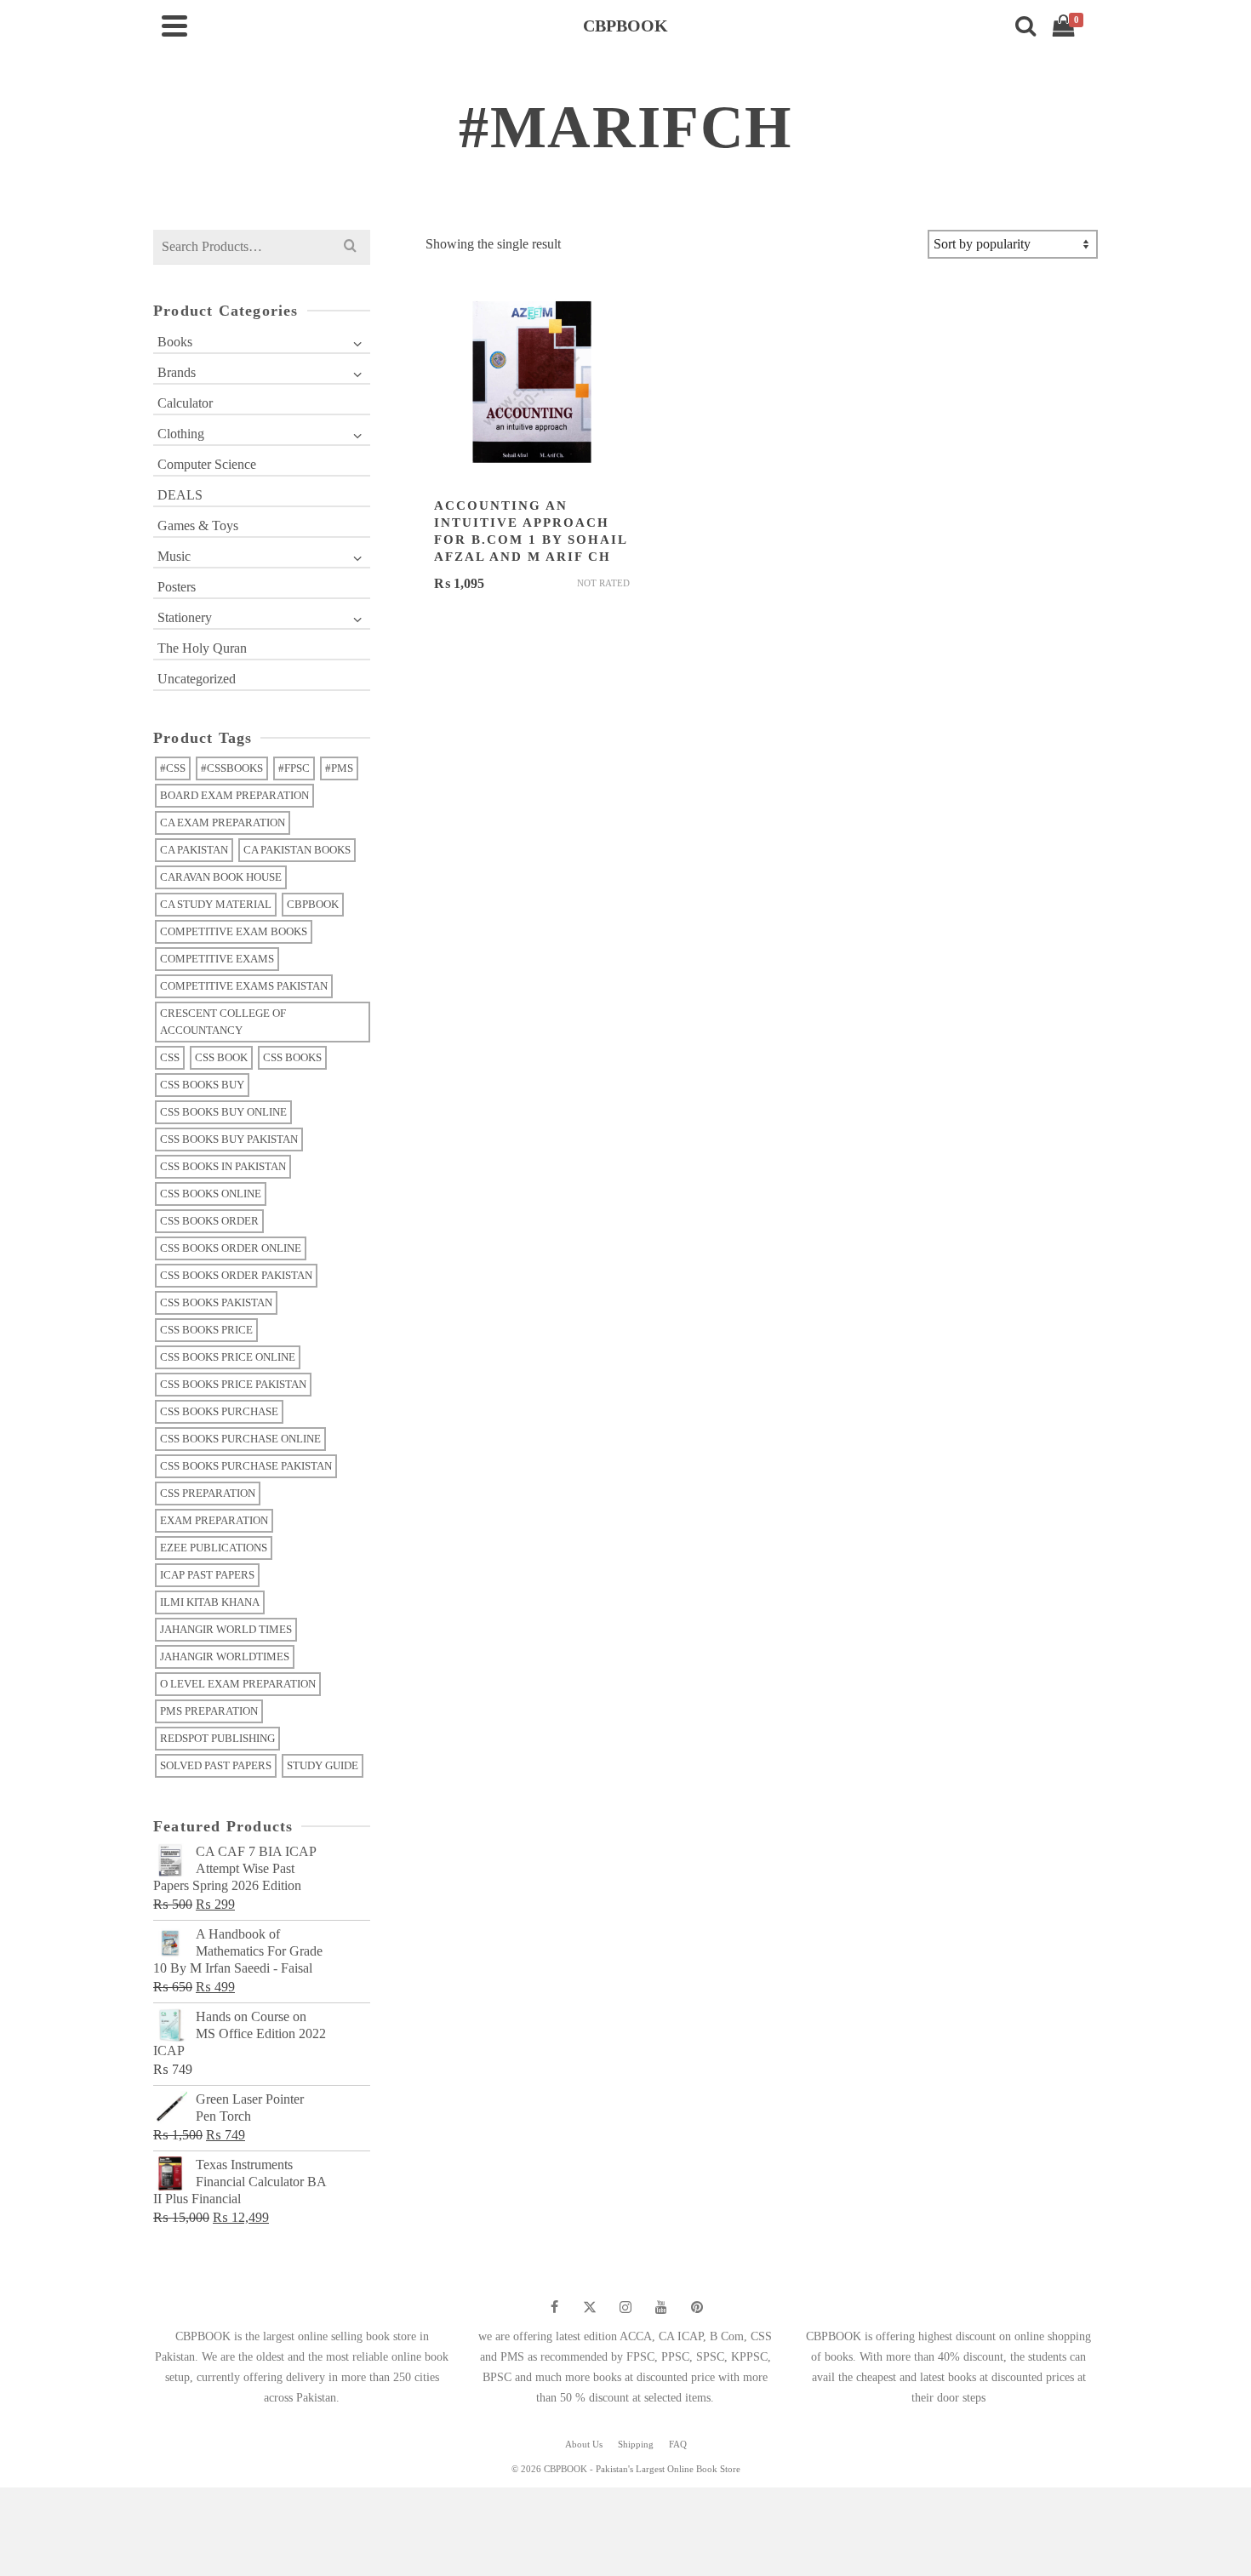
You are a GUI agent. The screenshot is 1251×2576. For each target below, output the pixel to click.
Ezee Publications (214, 1548)
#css (173, 768)
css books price (206, 1330)
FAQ (678, 2444)
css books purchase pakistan (246, 1466)
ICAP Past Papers (207, 1575)
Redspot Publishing (217, 1738)
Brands (177, 372)
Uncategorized (197, 679)
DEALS (180, 495)
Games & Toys (198, 525)
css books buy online (223, 1112)
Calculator (185, 403)
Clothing (181, 434)
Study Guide (323, 1765)
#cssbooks (232, 768)
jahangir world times (226, 1629)
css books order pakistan (236, 1275)
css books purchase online (240, 1439)
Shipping (636, 2444)
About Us (584, 2444)
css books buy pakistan (229, 1139)
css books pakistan (216, 1302)
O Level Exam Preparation (238, 1684)
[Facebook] (554, 2307)
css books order (209, 1221)
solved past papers (216, 1765)
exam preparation (214, 1520)
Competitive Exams (217, 959)
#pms (339, 768)
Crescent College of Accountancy (223, 1022)
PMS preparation (209, 1711)
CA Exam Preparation (223, 822)
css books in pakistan (223, 1166)
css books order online (231, 1248)
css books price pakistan (233, 1384)
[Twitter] (590, 2307)
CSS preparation (208, 1493)
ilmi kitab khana (210, 1602)
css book (221, 1057)
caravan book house (221, 877)
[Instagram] (625, 2307)
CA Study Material (216, 904)
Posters (177, 587)
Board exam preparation (234, 795)
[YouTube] (661, 2307)
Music (174, 556)
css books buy (202, 1085)
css (170, 1057)
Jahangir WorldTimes (225, 1656)
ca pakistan (194, 850)
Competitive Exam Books (234, 931)
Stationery (185, 617)
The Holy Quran (202, 648)
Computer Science (207, 464)
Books (175, 342)
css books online (211, 1194)
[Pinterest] (697, 2307)
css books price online (228, 1357)
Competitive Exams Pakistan (244, 986)
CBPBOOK (313, 904)
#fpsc (294, 768)
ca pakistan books (297, 850)
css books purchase (219, 1411)
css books (292, 1057)
